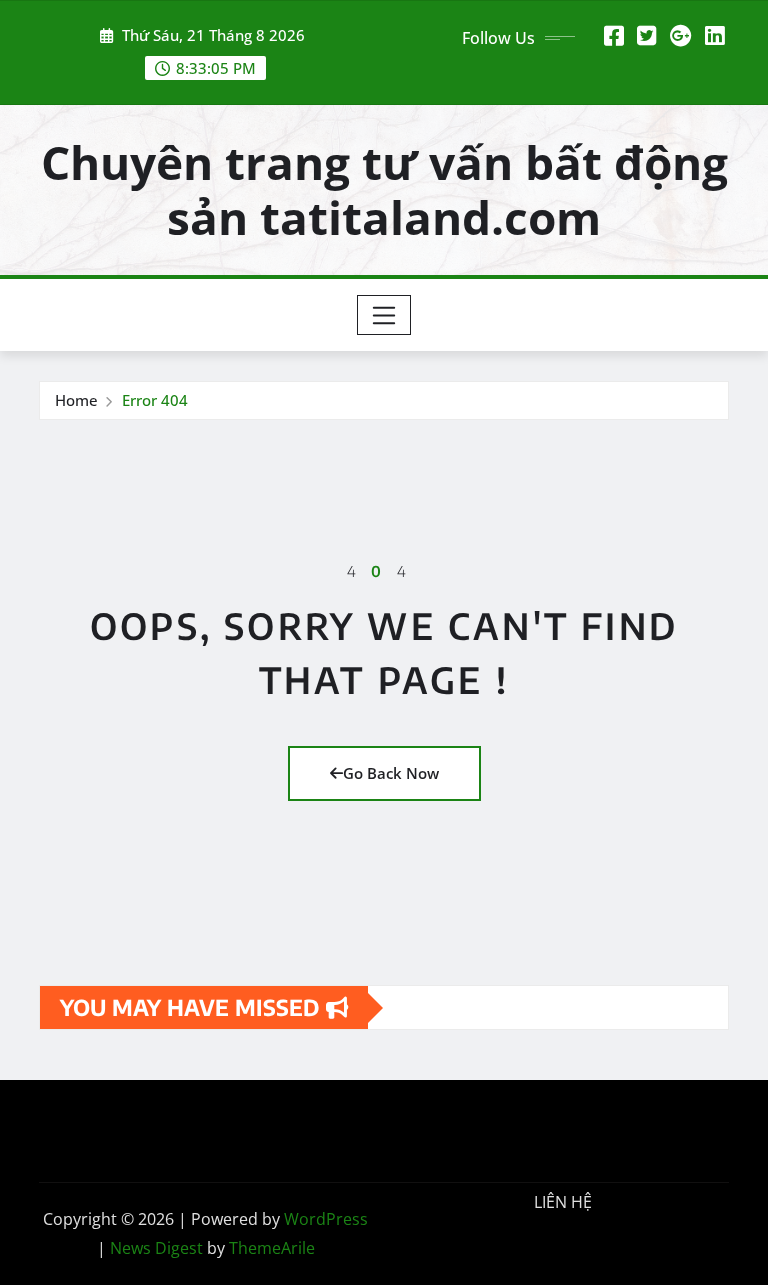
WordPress (326, 1219)
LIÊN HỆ (563, 1202)
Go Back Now (391, 773)
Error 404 (155, 400)
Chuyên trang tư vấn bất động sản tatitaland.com (384, 189)
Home (76, 400)
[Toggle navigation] (384, 315)
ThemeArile (272, 1248)
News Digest (156, 1248)
